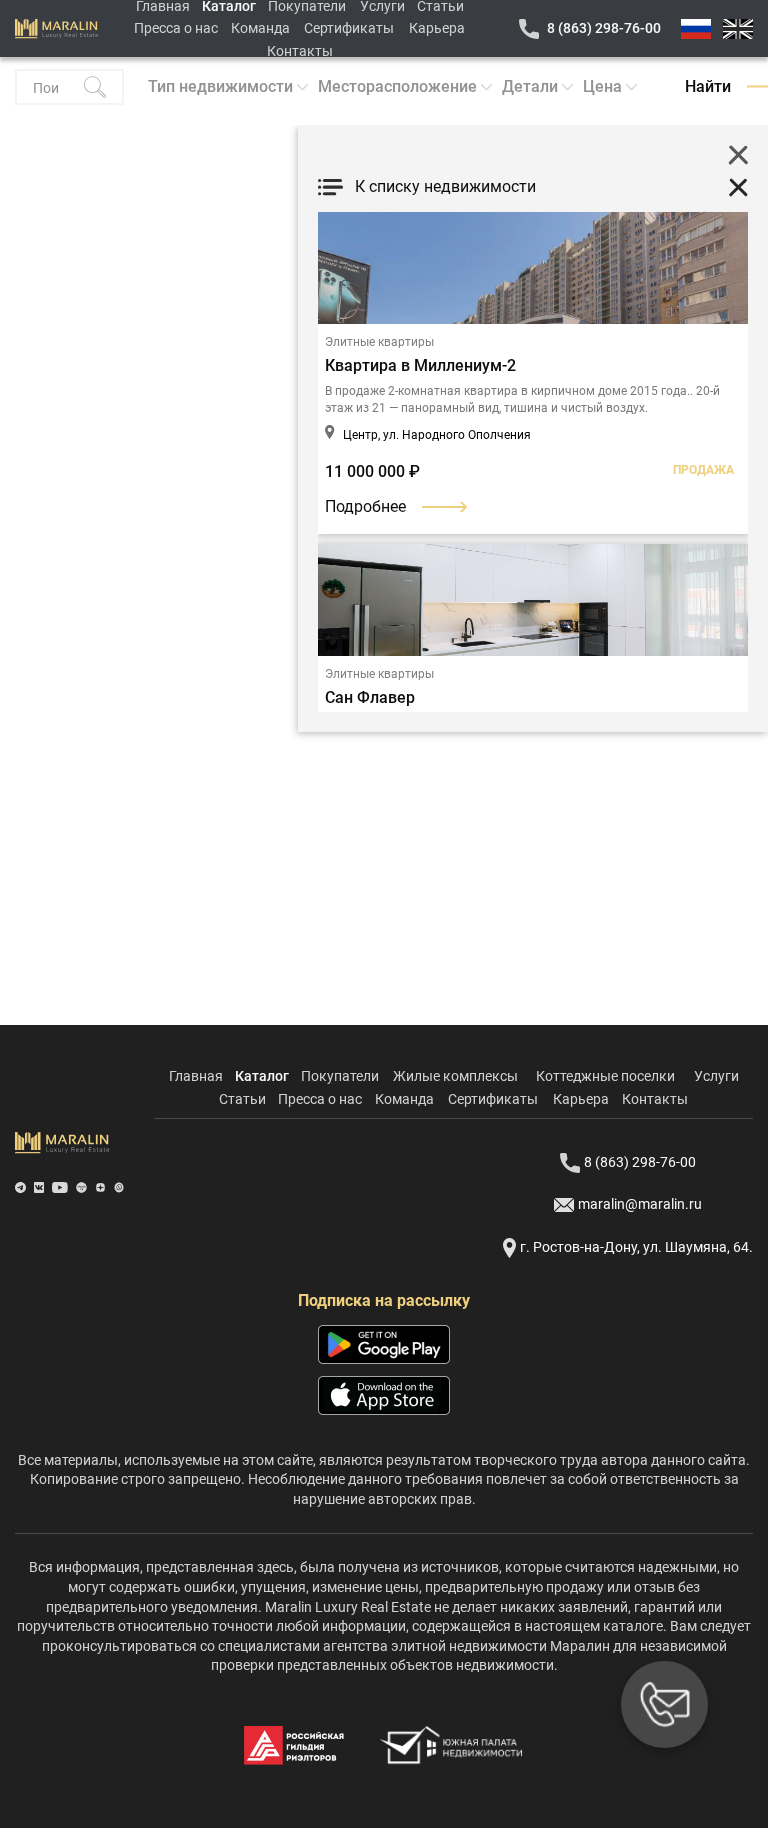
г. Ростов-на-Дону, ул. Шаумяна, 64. (636, 1247)
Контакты (300, 51)
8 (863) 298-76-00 (604, 28)
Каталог (262, 1076)
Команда (260, 28)
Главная (196, 1076)
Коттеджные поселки (605, 1076)
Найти (708, 86)
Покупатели (340, 1076)
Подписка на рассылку (384, 1300)
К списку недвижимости (445, 186)
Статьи (242, 1099)
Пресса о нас (176, 28)
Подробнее (365, 506)
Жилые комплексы (455, 1076)
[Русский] (696, 29)
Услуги (716, 1076)
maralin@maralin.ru (640, 1204)
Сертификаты (349, 28)
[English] (738, 29)
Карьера (437, 28)
